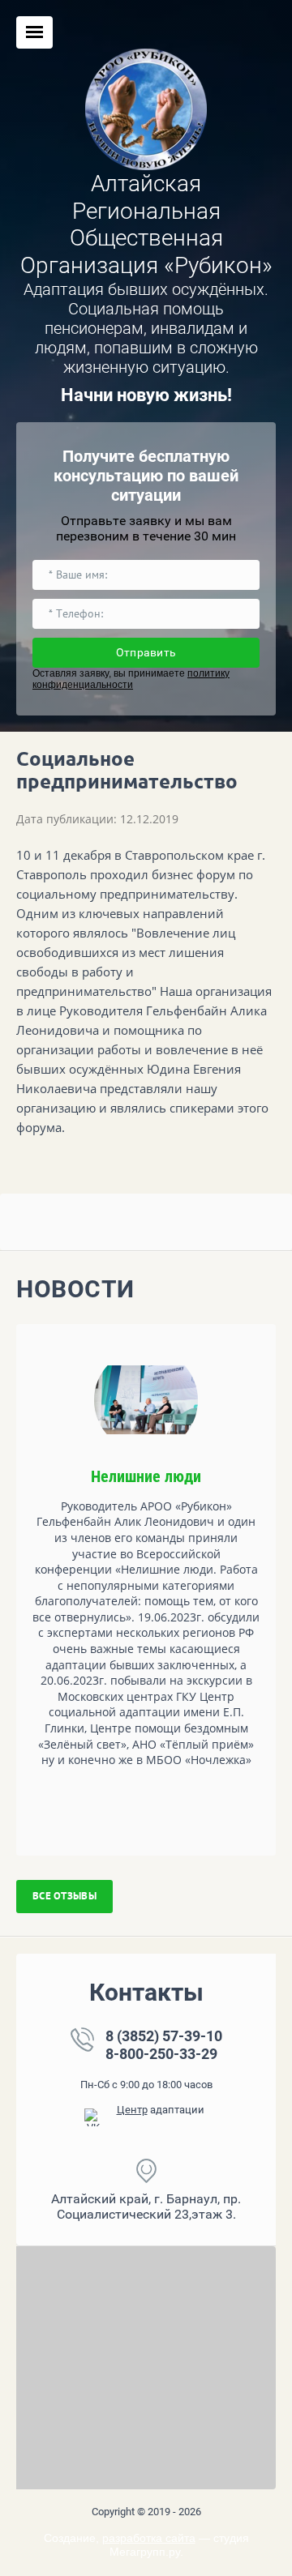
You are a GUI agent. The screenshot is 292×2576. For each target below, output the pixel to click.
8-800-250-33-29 (161, 2054)
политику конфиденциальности (131, 679)
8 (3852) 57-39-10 (164, 2036)
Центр (132, 2110)
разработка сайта (149, 2538)
